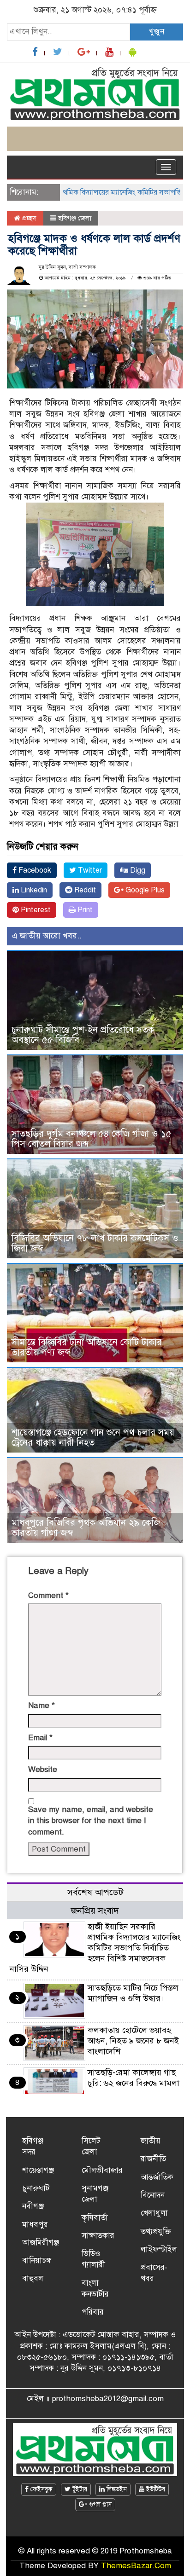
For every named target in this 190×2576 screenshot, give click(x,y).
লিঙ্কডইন (116, 2489)
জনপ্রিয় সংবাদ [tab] (95, 1911)
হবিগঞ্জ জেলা (75, 218)
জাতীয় (151, 2141)
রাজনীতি (153, 2159)
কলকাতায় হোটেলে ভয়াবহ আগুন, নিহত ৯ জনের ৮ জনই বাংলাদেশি (133, 2041)
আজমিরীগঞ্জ (41, 2243)
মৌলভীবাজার (102, 2170)
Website (43, 1769)
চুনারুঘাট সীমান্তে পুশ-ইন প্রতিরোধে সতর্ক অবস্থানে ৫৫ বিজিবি (83, 1035)
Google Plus (144, 890)
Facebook (34, 870)
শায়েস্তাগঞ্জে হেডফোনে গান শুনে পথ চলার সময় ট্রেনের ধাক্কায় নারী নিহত (93, 1438)
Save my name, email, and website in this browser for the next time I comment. (91, 1821)
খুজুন (157, 32)
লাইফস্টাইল (159, 2249)
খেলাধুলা (154, 2213)
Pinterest (35, 910)
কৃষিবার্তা (95, 2218)
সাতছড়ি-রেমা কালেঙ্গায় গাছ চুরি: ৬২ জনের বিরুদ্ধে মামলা (134, 2078)
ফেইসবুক (41, 2489)
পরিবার (93, 2312)
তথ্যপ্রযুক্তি (156, 2232)
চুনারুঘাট (36, 2188)
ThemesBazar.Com (136, 2566)
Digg (137, 870)
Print (84, 910)
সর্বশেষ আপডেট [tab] (95, 1892)
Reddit (84, 890)
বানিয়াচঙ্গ (37, 2261)
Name (42, 1705)
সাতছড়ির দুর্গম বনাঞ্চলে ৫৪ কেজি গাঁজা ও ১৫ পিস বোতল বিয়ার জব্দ (92, 1139)
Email (40, 1738)
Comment (48, 1595)
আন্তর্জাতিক (157, 2177)
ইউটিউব (155, 2489)
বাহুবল (33, 2278)
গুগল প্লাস (99, 2504)
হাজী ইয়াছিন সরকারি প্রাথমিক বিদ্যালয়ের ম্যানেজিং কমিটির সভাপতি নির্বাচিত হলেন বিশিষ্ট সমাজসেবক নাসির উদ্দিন (95, 1948)
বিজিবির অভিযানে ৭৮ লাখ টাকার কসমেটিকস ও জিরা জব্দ (95, 1243)
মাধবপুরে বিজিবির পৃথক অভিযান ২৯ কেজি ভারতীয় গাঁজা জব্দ (86, 1528)
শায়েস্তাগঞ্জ (38, 2170)
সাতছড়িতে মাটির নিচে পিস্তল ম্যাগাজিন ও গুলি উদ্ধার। (133, 1993)
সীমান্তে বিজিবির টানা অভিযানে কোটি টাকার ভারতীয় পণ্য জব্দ (87, 1347)
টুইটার (79, 2489)
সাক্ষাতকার (98, 2236)
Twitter (89, 870)
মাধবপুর (35, 2225)
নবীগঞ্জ (33, 2206)
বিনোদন (153, 2195)
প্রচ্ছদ (28, 218)
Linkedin (33, 890)
